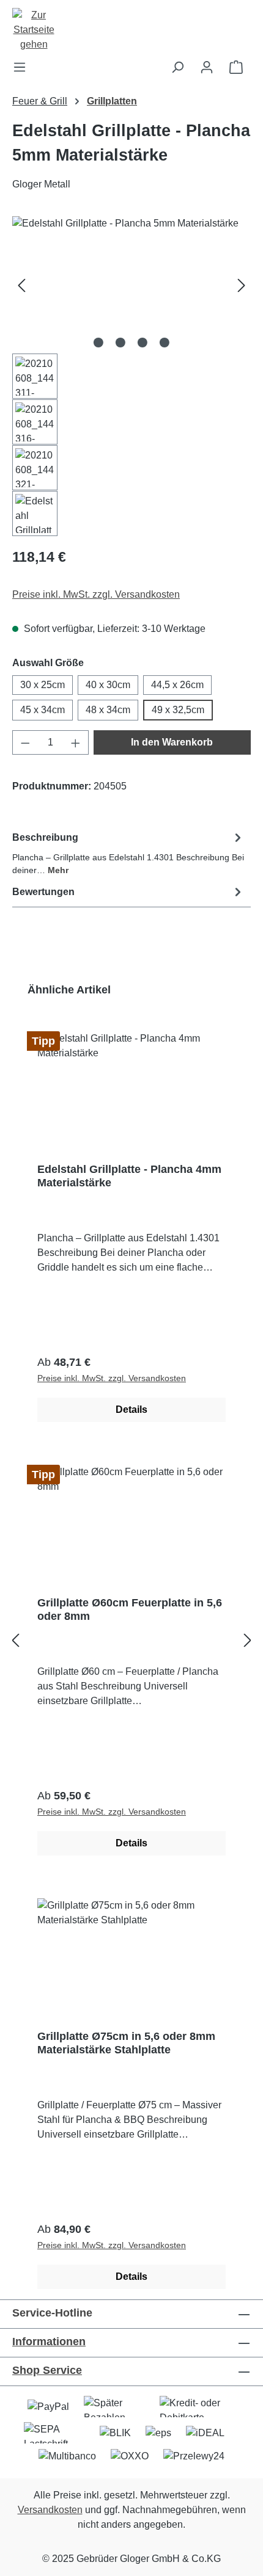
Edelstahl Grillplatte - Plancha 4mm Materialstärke (129, 1176)
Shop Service (47, 2370)
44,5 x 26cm (177, 685)
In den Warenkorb (172, 742)
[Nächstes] (242, 285)
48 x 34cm (108, 710)
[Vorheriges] (21, 285)
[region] (131, 376)
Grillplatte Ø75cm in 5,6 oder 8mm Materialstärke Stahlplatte (126, 2043)
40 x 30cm (108, 685)
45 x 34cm (43, 710)
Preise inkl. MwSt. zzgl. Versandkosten (96, 594)
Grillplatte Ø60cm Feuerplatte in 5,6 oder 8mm (130, 1609)
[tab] (128, 853)
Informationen (49, 2342)
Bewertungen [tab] (43, 892)
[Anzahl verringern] (25, 742)
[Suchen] (177, 67)
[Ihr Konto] (207, 67)
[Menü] (23, 67)
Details (131, 1410)
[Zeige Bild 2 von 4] (120, 343)
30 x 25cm (43, 685)
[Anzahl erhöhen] (76, 742)
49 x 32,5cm (178, 710)
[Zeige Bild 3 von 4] (143, 343)
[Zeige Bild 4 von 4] (165, 343)
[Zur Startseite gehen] (131, 30)
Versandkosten (50, 2510)
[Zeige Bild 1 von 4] (98, 343)
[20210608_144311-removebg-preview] (131, 285)
